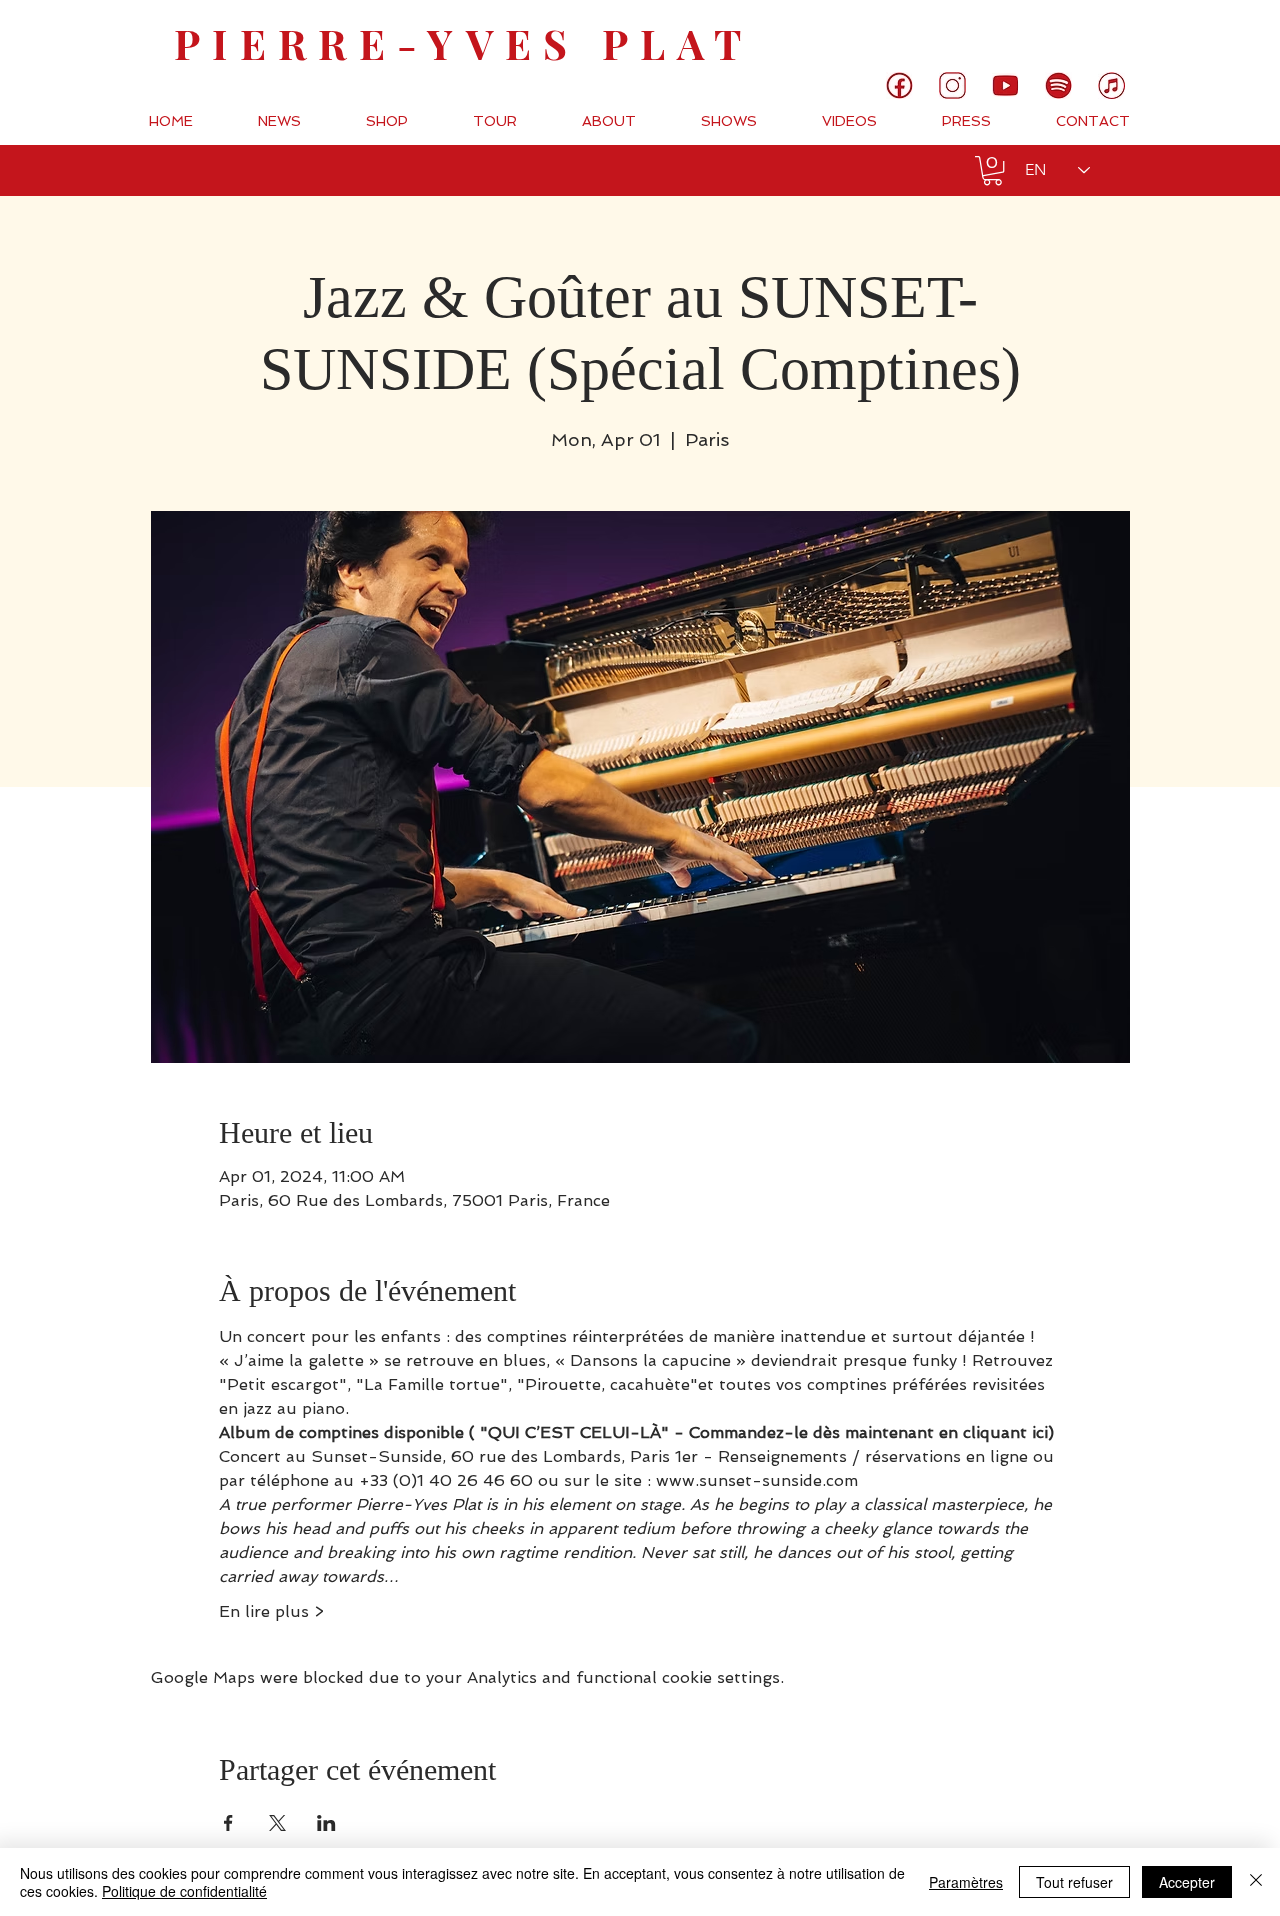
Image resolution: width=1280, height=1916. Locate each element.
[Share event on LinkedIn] (326, 1823)
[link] (1197, 35)
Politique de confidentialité (184, 1891)
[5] (1005, 85)
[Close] (1256, 1882)
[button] (992, 170)
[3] (952, 85)
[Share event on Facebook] (228, 1823)
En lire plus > (271, 1611)
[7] (1111, 85)
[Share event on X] (277, 1823)
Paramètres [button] (966, 1882)
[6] (1058, 85)
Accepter (1187, 1882)
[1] (899, 85)
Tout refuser (1074, 1882)
